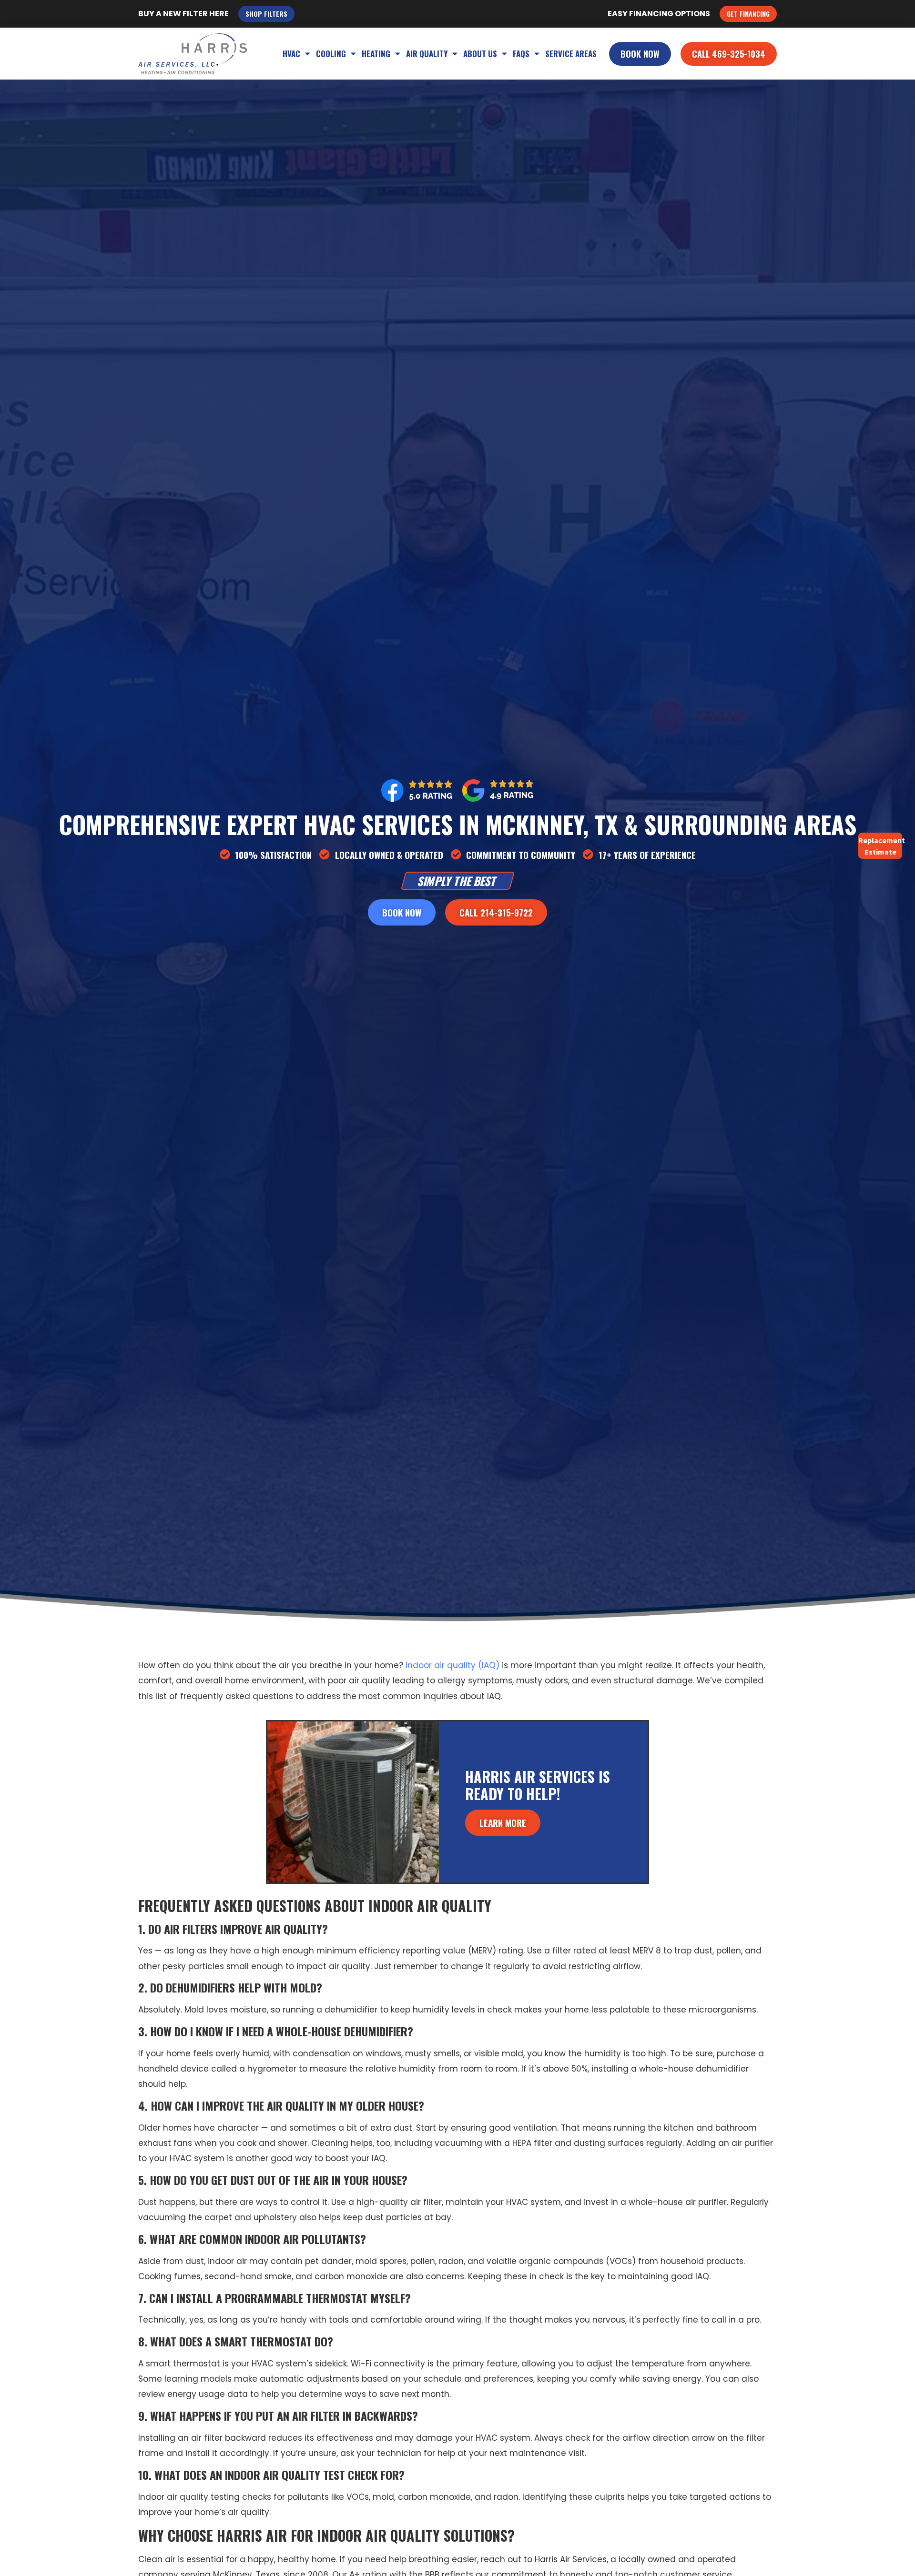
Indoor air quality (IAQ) (452, 1665)
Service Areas (571, 54)
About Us (480, 54)
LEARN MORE (503, 1822)
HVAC (291, 54)
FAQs (521, 54)
